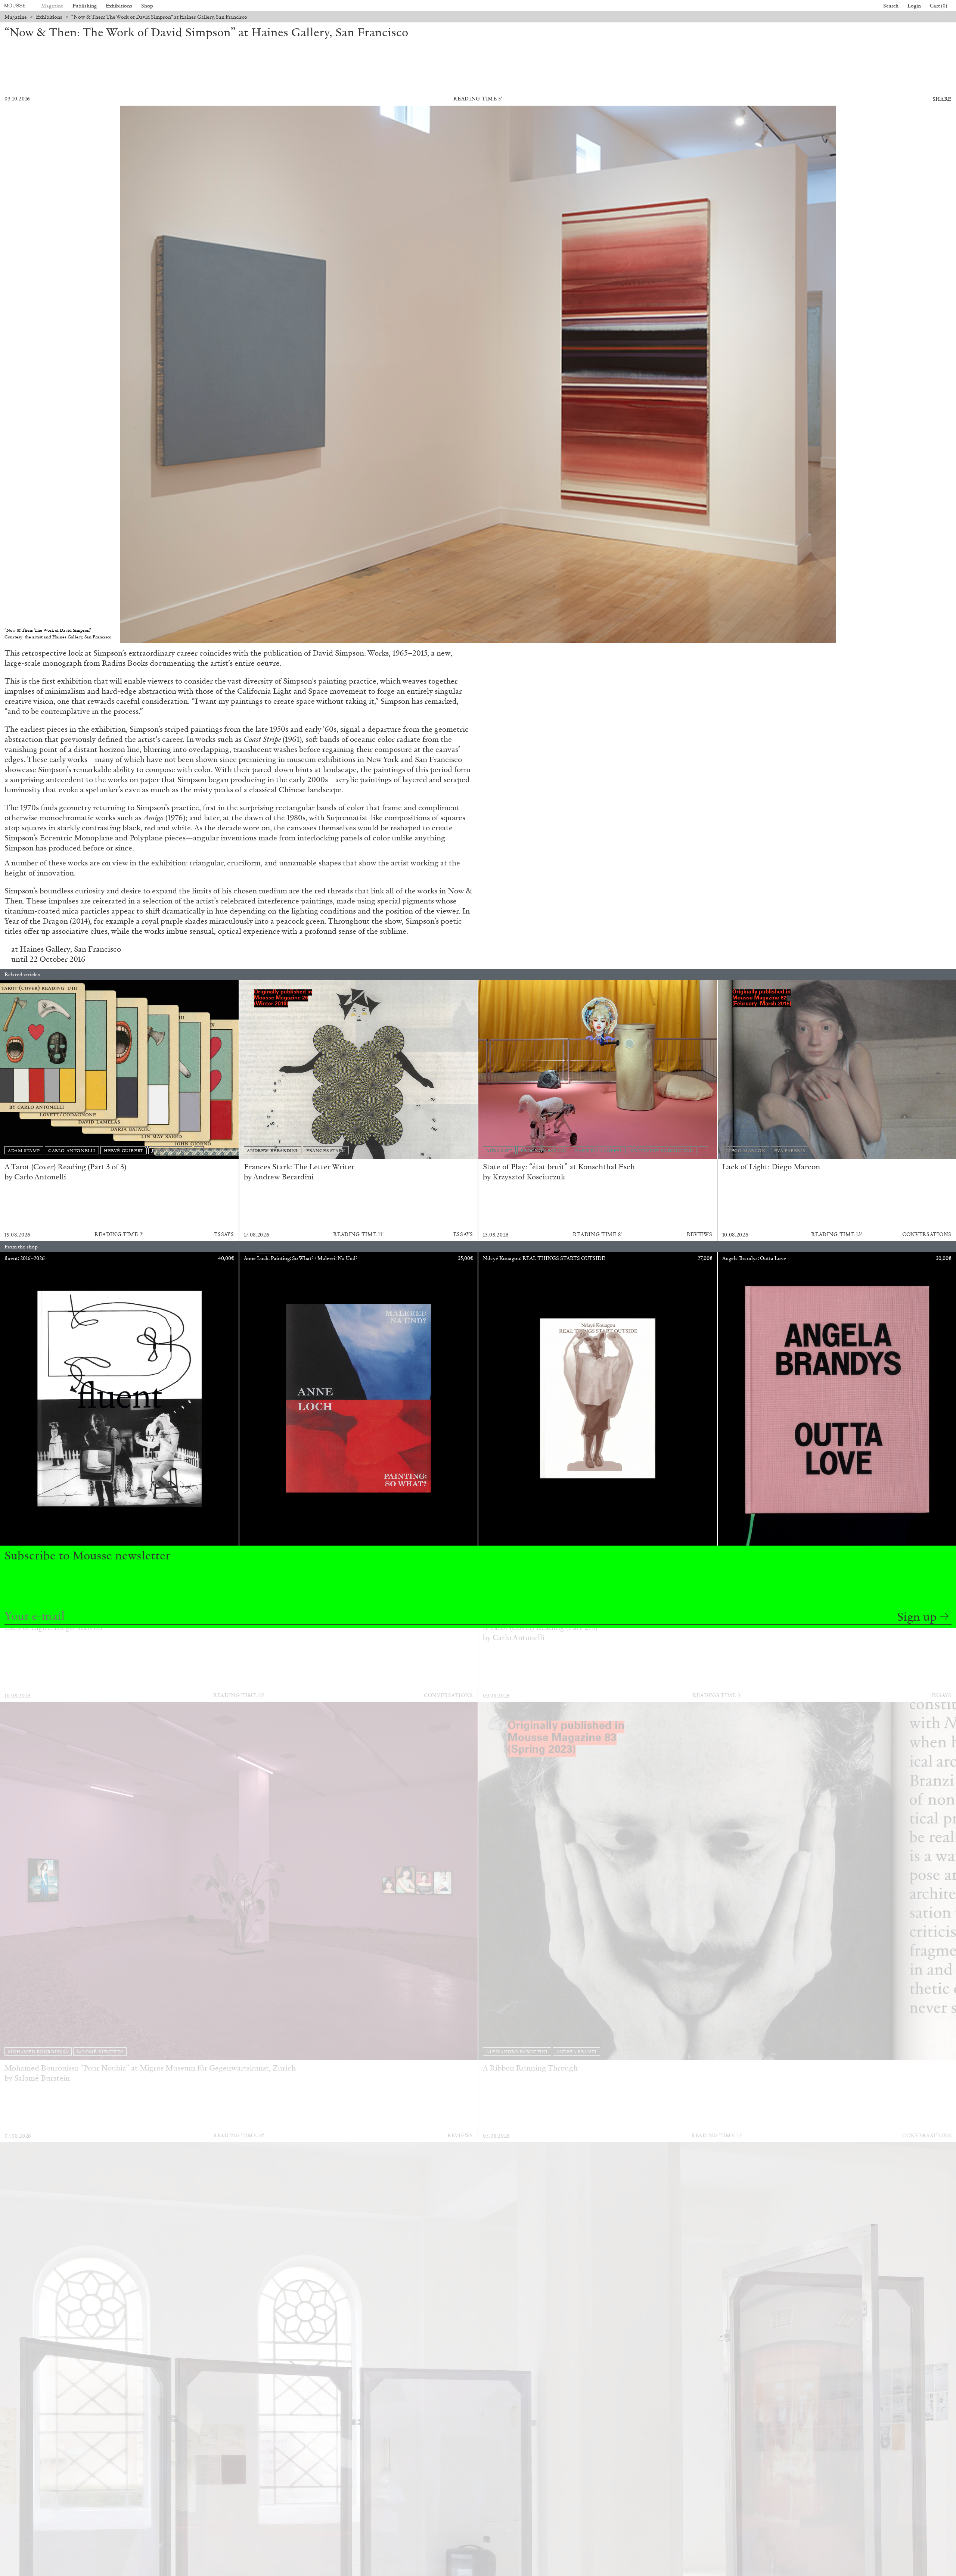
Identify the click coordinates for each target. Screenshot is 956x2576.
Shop (147, 6)
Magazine (52, 6)
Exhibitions (119, 6)
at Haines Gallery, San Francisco (66, 949)
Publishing (85, 6)
